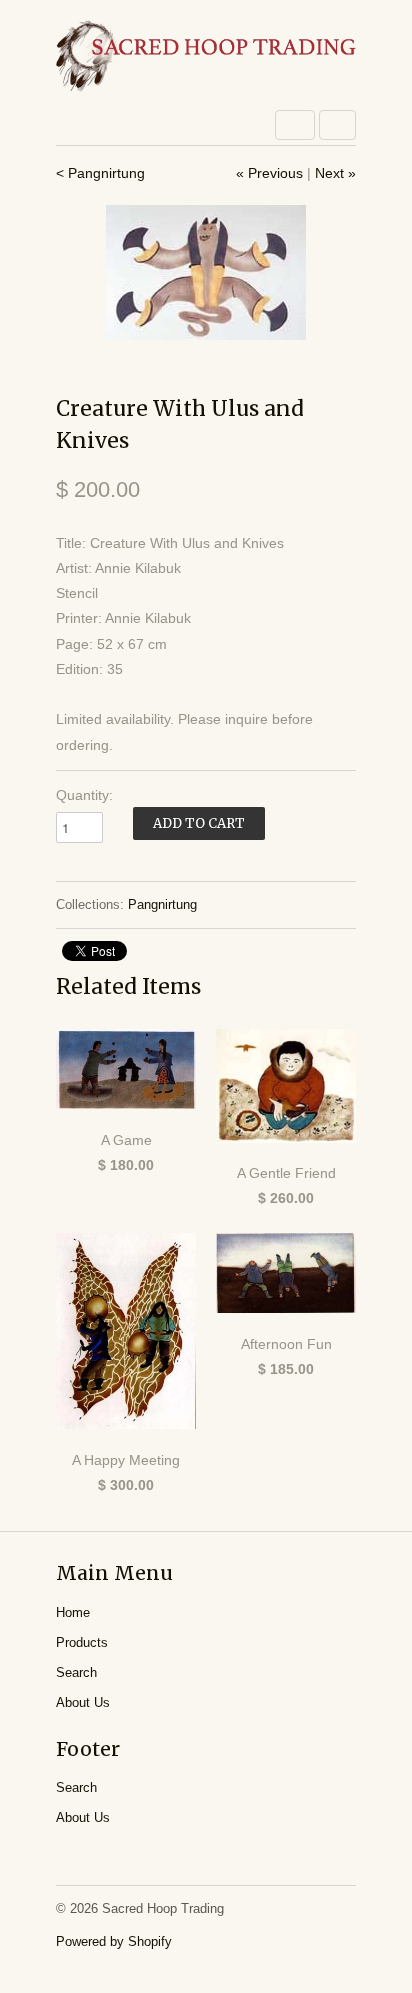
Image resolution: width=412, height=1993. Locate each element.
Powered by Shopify (114, 1941)
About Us (83, 1702)
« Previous (269, 173)
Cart (337, 125)
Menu (295, 125)
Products (82, 1642)
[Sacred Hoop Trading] (206, 57)
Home (73, 1612)
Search (76, 1672)
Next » (335, 173)
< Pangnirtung (100, 173)
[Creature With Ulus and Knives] (206, 272)
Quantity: (84, 795)
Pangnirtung (162, 904)
